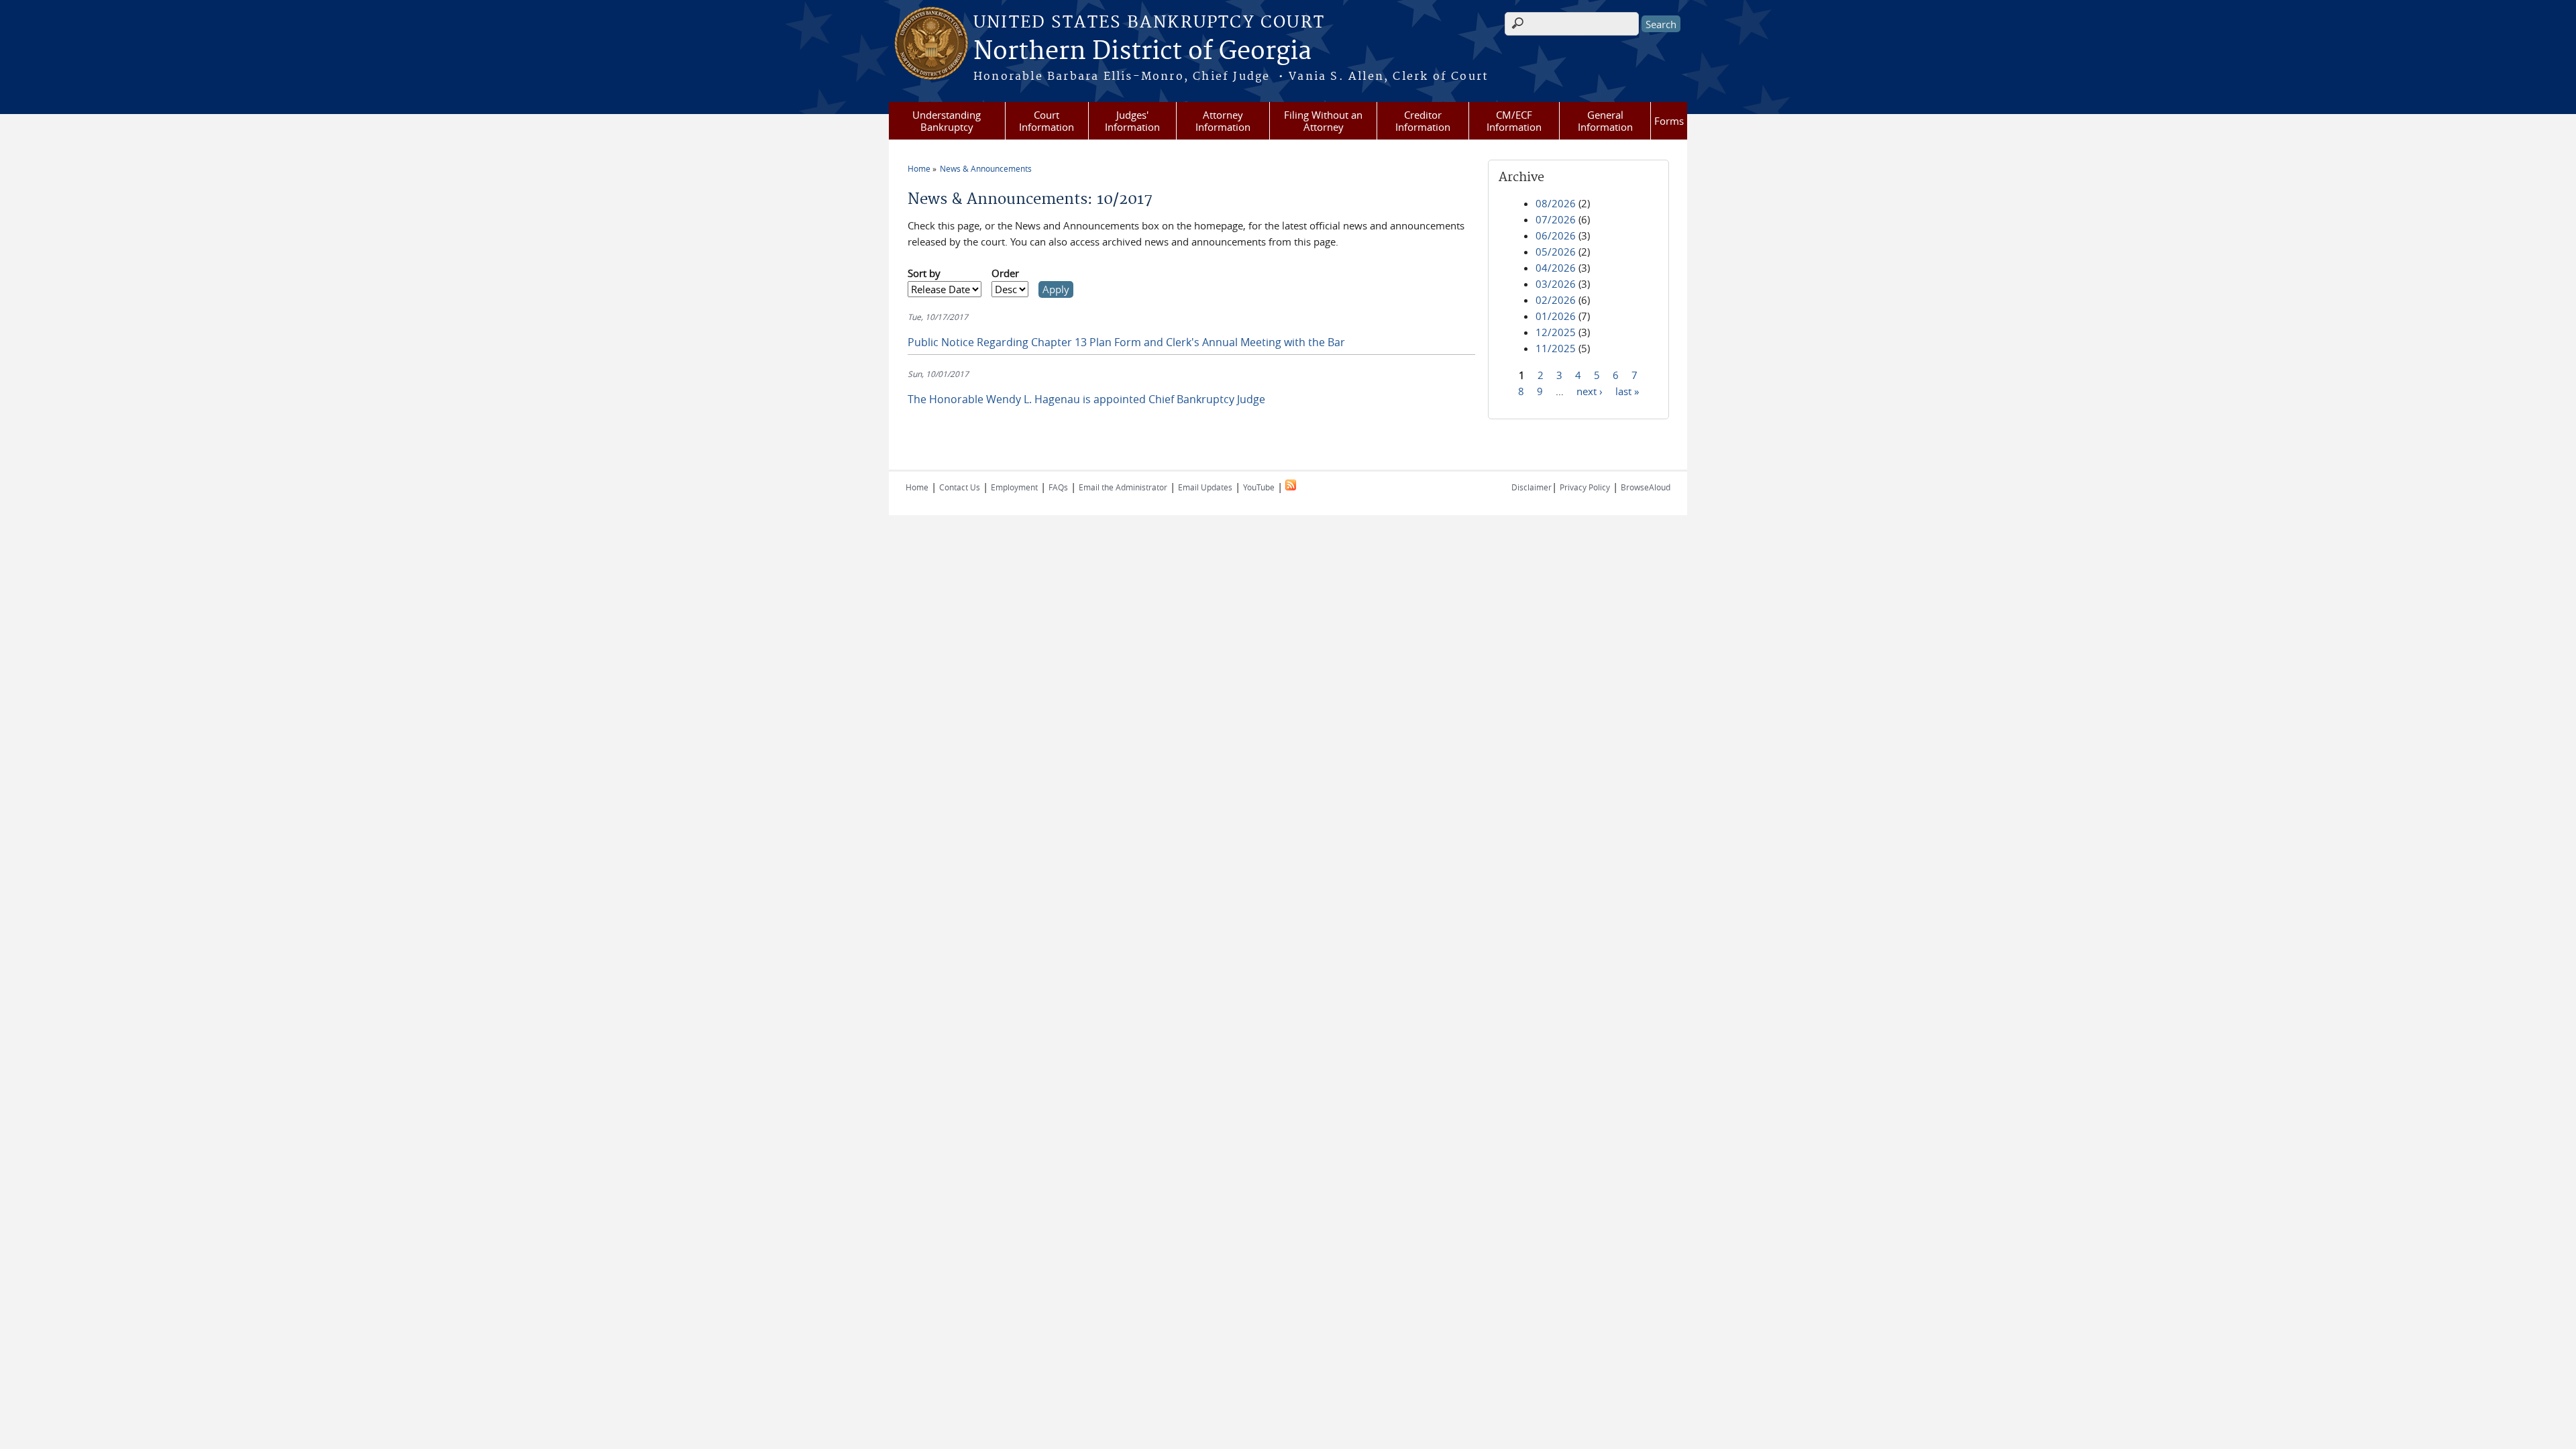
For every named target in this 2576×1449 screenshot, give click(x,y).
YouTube (1259, 487)
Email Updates (1205, 487)
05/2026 (1556, 252)
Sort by (924, 273)
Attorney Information (1223, 121)
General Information (1605, 121)
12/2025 (1556, 332)
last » (1627, 390)
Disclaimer (1532, 487)
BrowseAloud (1646, 487)
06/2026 (1556, 235)
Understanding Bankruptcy (947, 121)
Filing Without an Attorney (1323, 121)
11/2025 (1556, 348)
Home (919, 168)
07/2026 (1556, 219)
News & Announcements (986, 168)
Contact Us (960, 487)
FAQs (1058, 487)
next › (1590, 390)
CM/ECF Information (1514, 121)
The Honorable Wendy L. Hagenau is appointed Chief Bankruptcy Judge (1086, 399)
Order (1005, 273)
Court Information (1046, 121)
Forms (1669, 121)
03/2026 (1556, 284)
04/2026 (1556, 268)
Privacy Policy (1585, 487)
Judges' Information (1132, 121)
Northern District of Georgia (1142, 52)
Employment (1014, 487)
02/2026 (1556, 300)
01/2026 (1556, 316)
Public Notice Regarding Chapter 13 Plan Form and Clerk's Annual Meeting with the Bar (1126, 342)
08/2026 (1556, 203)
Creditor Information (1423, 121)
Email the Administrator (1123, 487)
